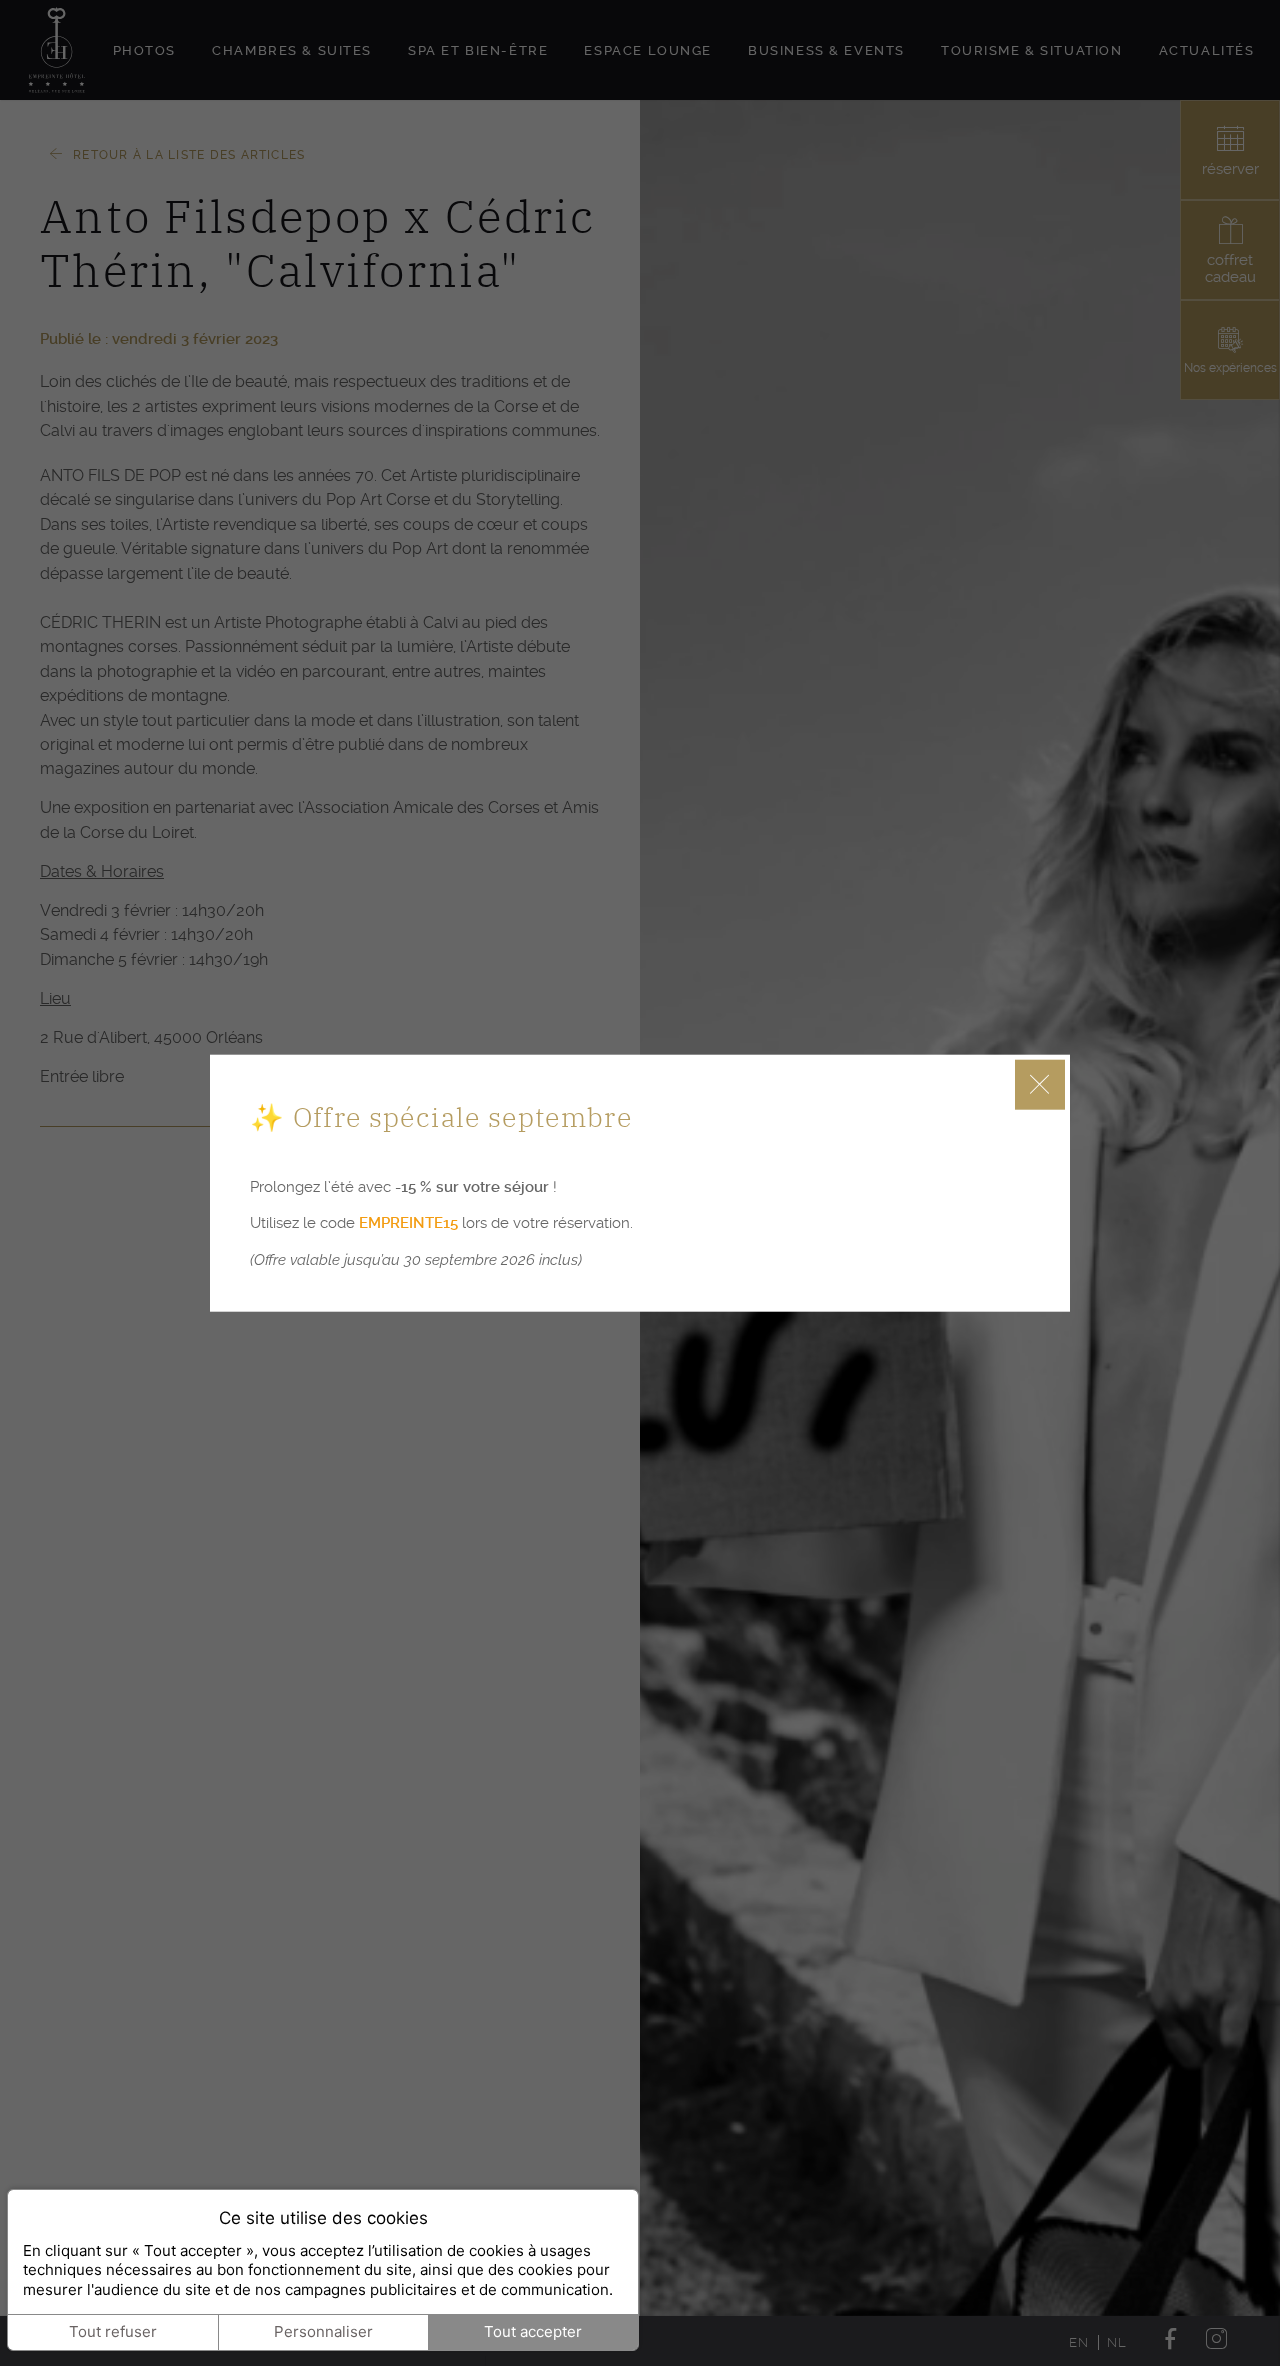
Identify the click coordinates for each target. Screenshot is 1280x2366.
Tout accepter (533, 2331)
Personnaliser (323, 2331)
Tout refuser (113, 2331)
